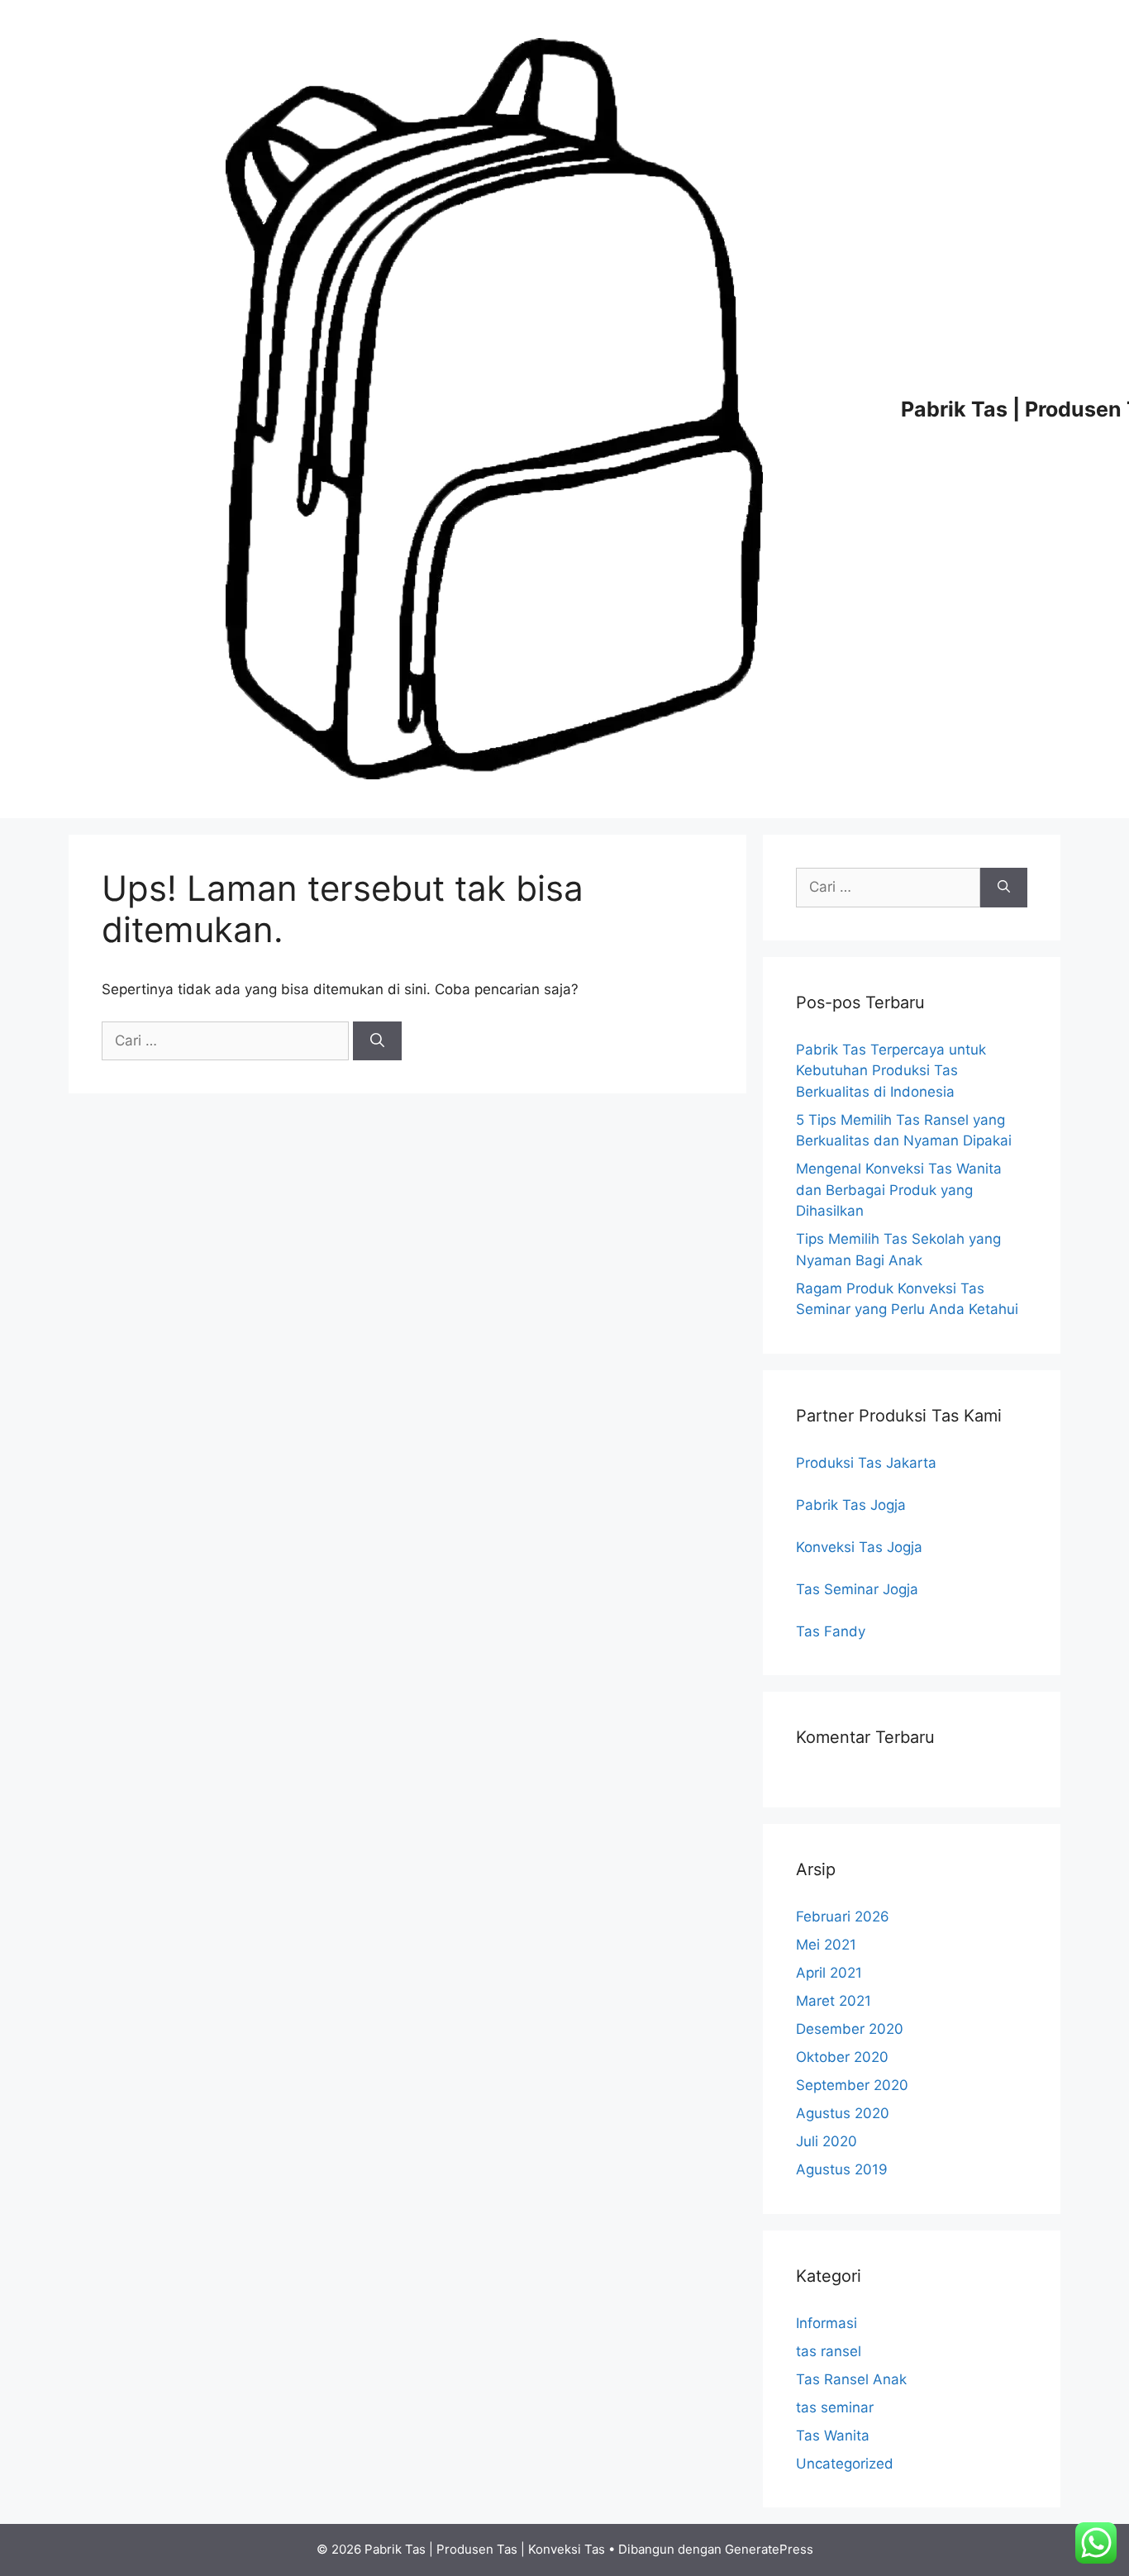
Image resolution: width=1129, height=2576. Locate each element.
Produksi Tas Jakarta (866, 1463)
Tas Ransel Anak (851, 2379)
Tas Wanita (833, 2436)
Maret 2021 (834, 2001)
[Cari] (377, 1041)
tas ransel (829, 2351)
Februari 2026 (843, 1917)
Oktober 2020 (842, 2057)
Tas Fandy (831, 1631)
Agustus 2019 (842, 2169)
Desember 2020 (850, 2029)
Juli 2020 (827, 2141)
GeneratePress (769, 2549)
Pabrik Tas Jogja (851, 1505)
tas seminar (835, 2407)
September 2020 (852, 2085)
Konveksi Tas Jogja (859, 1547)
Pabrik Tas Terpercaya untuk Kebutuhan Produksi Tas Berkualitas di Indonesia (891, 1071)
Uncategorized (845, 2464)
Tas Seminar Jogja (857, 1589)
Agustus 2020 (843, 2113)
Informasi (827, 2323)
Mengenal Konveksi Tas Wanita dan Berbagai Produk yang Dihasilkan (899, 1190)
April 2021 (829, 1973)
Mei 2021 (826, 1945)
